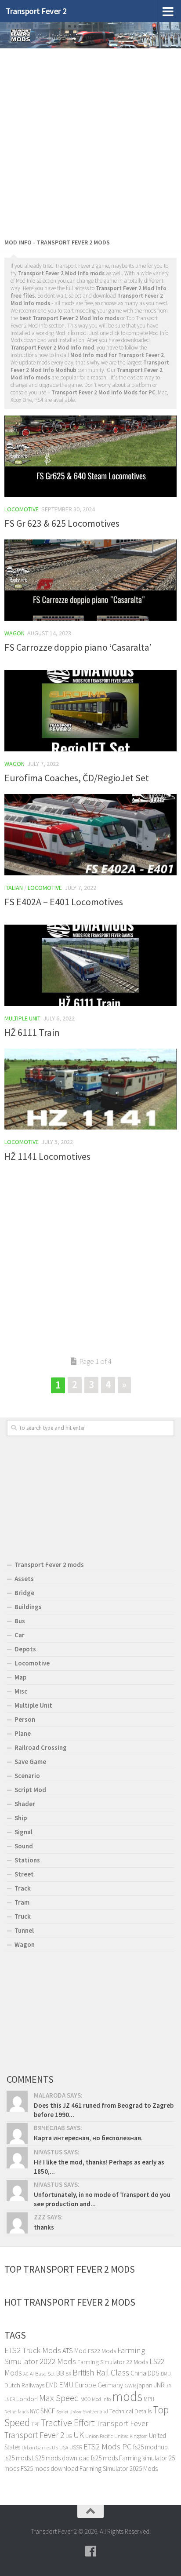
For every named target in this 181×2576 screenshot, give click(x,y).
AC (26, 2374)
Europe (86, 2385)
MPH (149, 2399)
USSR (76, 2447)
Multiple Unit (22, 1018)
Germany (110, 2385)
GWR (130, 2385)
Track (23, 1888)
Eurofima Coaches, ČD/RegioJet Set (77, 778)
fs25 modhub (150, 2447)
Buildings (28, 1607)
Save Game (30, 1762)
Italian (14, 888)
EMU (66, 2385)
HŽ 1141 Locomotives (47, 1156)
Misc (21, 1691)
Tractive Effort (68, 2423)
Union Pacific (99, 2436)
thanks (44, 2227)
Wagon (14, 633)
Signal (24, 1832)
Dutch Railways (24, 2385)
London (27, 2399)
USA (64, 2447)
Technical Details (130, 2411)
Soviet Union (69, 2412)
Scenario (27, 1776)
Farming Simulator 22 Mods (113, 2362)
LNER (10, 2399)
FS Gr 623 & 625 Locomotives (62, 523)
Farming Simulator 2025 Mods (119, 2469)
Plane (23, 1733)
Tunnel (24, 1930)
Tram (22, 1902)
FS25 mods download (49, 2469)
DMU (166, 2374)
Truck (23, 1916)
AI (32, 2374)
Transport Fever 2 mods (49, 1565)
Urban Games (36, 2447)
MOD (85, 2399)
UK (79, 2435)
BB (60, 2373)
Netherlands (16, 2412)
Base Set (45, 2374)
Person (25, 1719)
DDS (154, 2373)
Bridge (24, 1593)
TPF (35, 2424)
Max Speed (59, 2398)
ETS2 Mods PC (108, 2447)
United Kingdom (131, 2436)
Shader (25, 1804)
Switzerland (95, 2411)
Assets (24, 1579)
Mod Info (101, 2399)
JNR (159, 2385)
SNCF (48, 2411)
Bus (20, 1621)
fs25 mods (104, 2458)
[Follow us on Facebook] (90, 2551)
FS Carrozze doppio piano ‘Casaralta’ (78, 647)
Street (24, 1874)
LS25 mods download (61, 2458)
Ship (21, 1818)
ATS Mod (74, 2350)
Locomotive (22, 509)
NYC (34, 2411)
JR (168, 2386)
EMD (52, 2385)
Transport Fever (122, 2423)
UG (69, 2436)
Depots (25, 1649)
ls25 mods (18, 2458)
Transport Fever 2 (36, 11)
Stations (27, 1860)
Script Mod (30, 1790)
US (55, 2447)
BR (68, 2374)
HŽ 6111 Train (32, 1032)
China (138, 2373)
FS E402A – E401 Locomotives (64, 902)
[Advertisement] (90, 141)
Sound (24, 1846)
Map (20, 1677)
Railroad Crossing (41, 1747)
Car (20, 1635)
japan (145, 2385)
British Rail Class (101, 2372)
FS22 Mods (102, 2351)
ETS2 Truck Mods (33, 2350)
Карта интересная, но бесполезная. (88, 2138)
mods (127, 2396)
